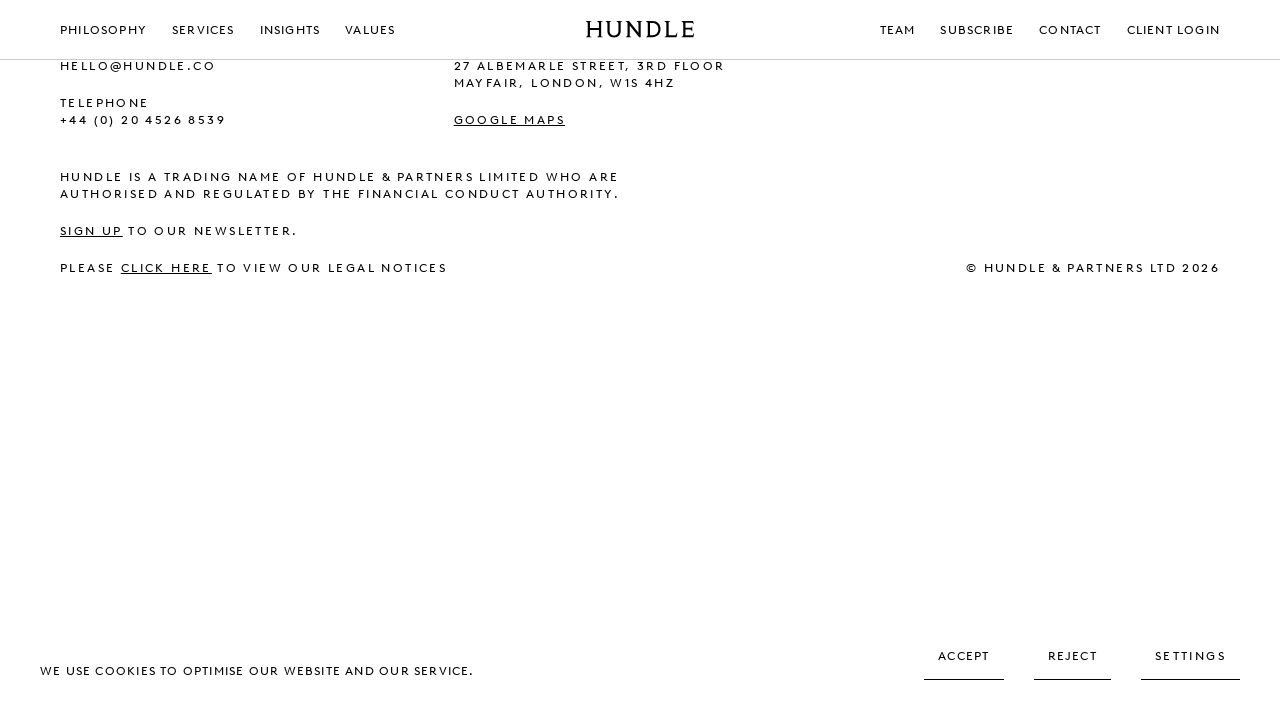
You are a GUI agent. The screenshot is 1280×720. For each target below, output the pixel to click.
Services (203, 30)
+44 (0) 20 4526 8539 (143, 120)
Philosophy (103, 30)
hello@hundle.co (138, 66)
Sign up (91, 231)
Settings (1190, 656)
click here (166, 268)
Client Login (1173, 30)
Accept (963, 656)
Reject (1072, 656)
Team (898, 30)
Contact (1070, 30)
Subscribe (977, 30)
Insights (290, 30)
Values (370, 30)
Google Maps (509, 120)
